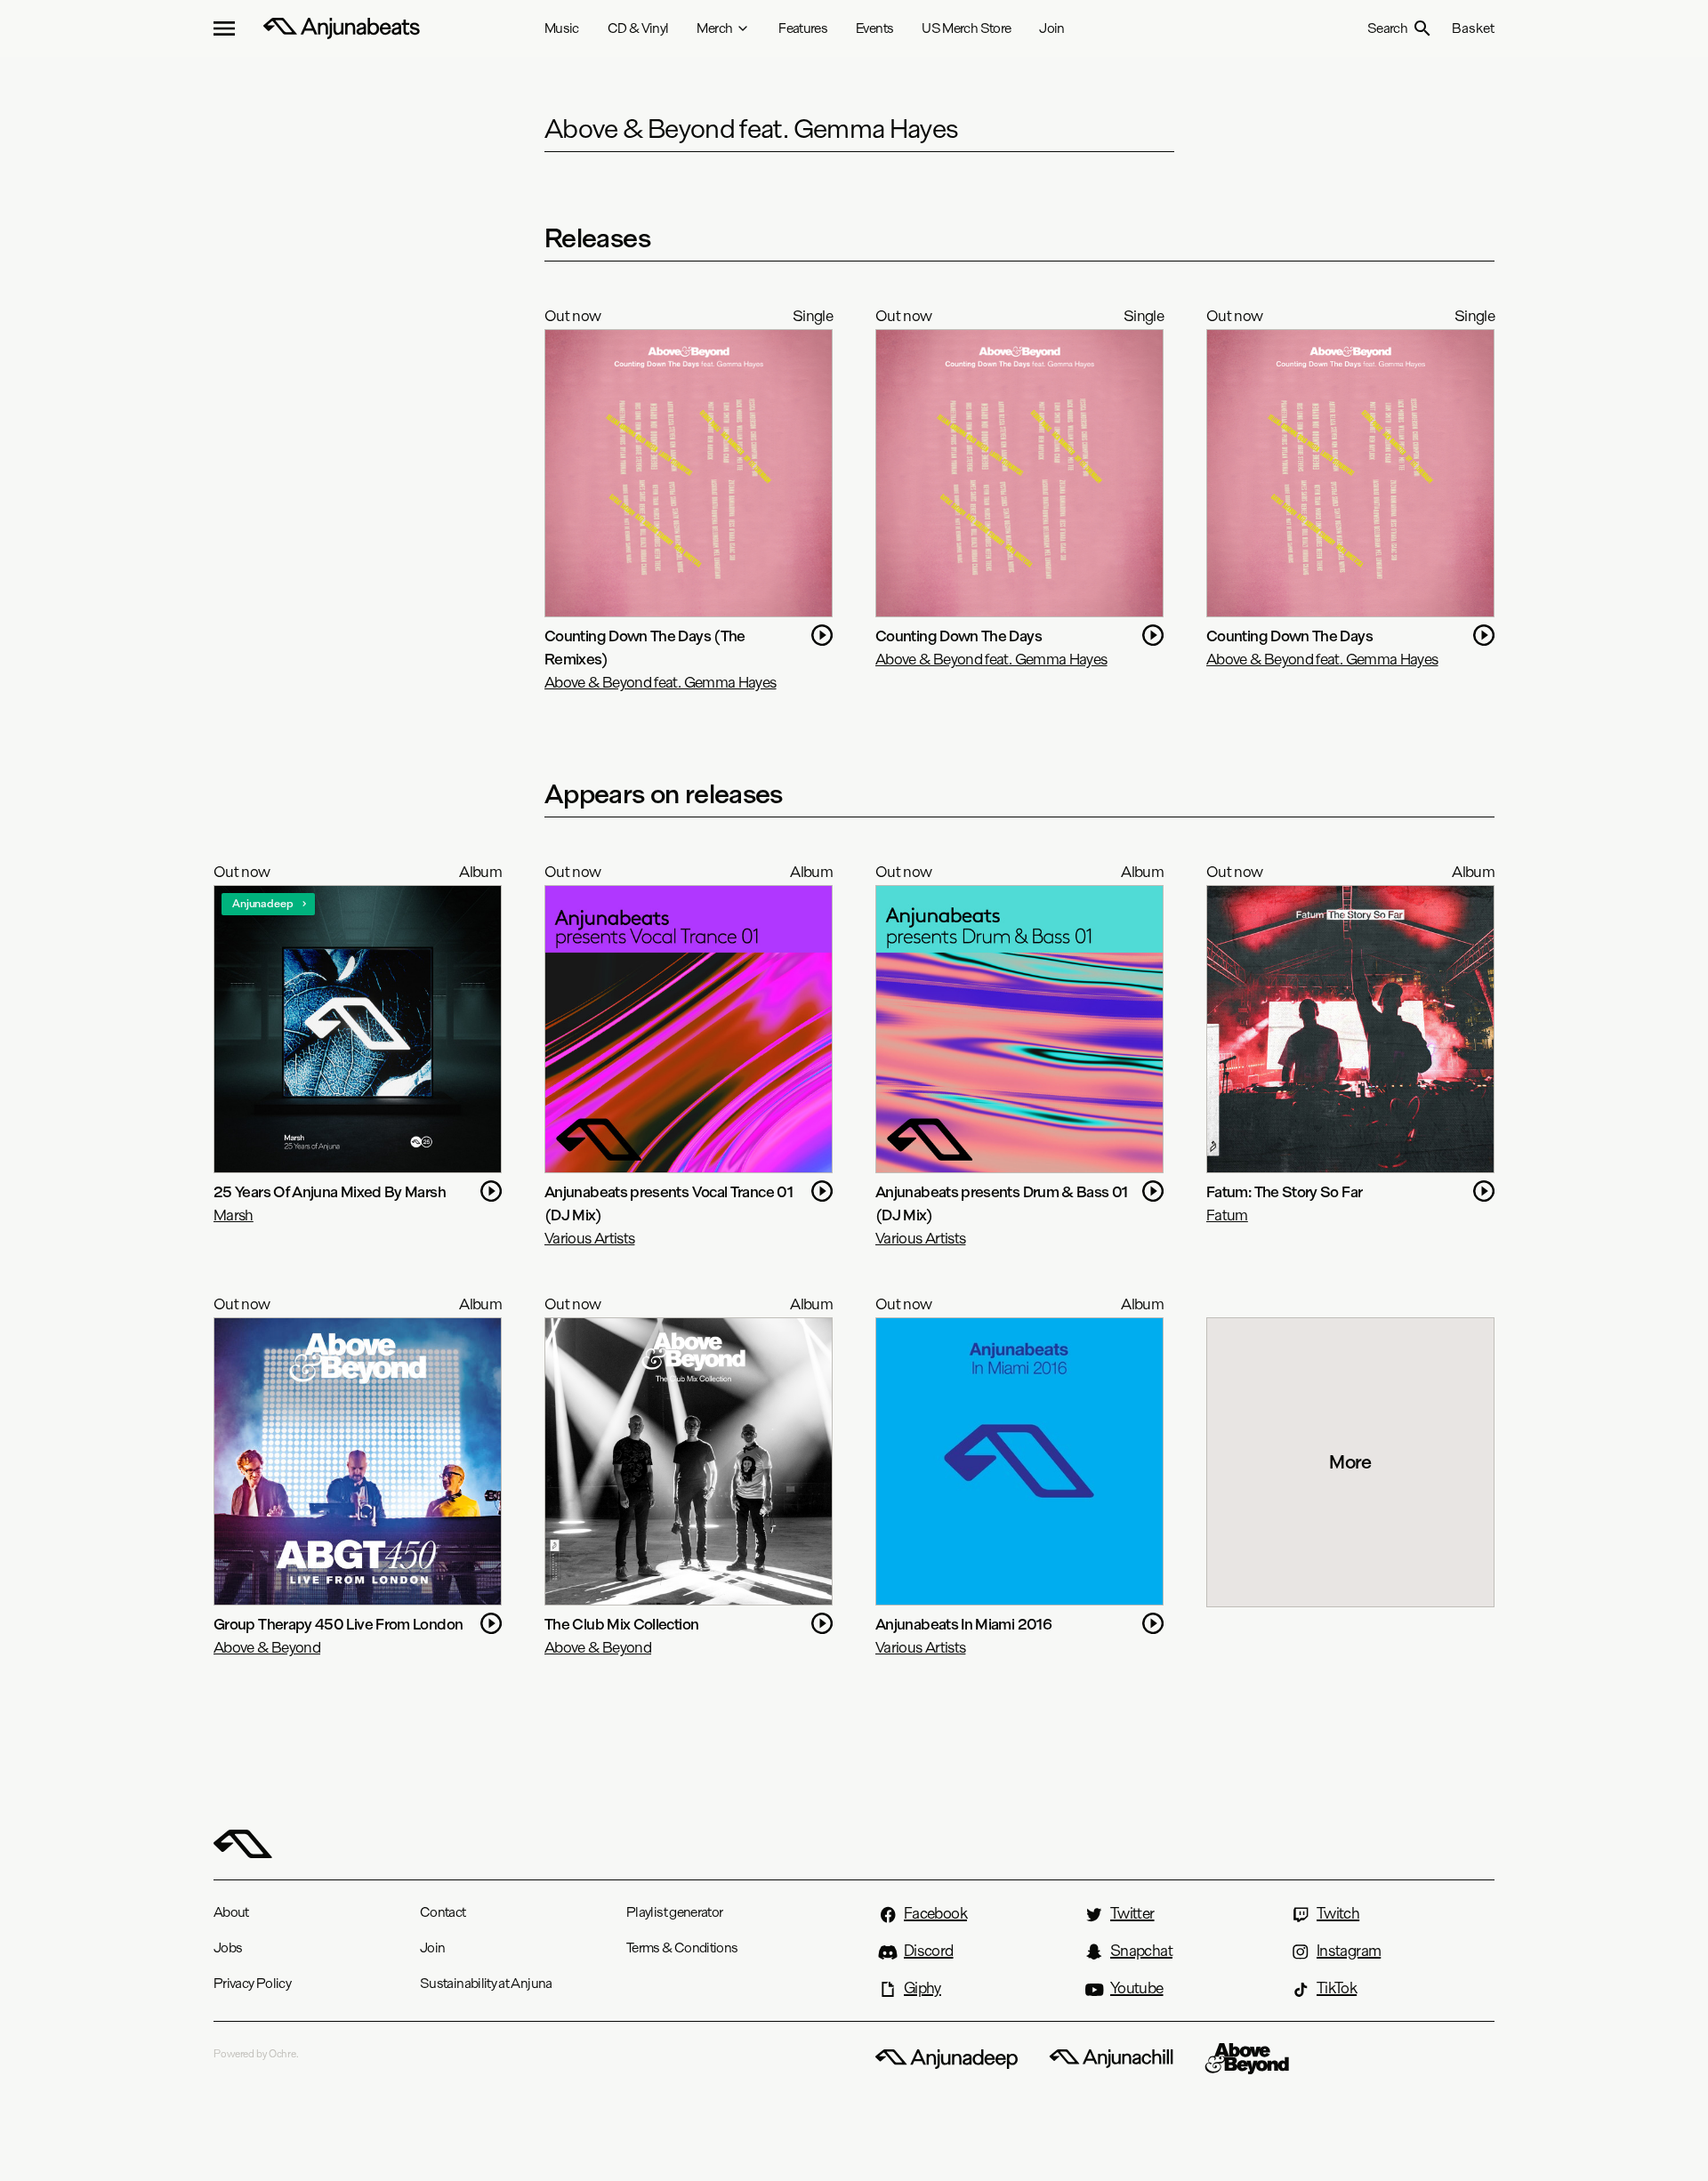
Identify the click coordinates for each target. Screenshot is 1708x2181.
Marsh (234, 1215)
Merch (714, 28)
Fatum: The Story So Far (1284, 1191)
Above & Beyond (267, 1647)
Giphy (922, 1988)
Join (1051, 28)
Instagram (1349, 1951)
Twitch (1338, 1913)
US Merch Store (966, 28)
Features (803, 28)
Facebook (935, 1913)
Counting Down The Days (959, 636)
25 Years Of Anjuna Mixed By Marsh (330, 1191)
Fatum (1227, 1215)
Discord (929, 1951)
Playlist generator (674, 1912)
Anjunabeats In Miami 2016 (963, 1624)
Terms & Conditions (682, 1948)
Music (562, 28)
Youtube (1137, 1988)
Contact (443, 1912)
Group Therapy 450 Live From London (338, 1624)
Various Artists (589, 1238)
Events (874, 28)
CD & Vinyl (638, 28)
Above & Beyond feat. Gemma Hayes (661, 682)
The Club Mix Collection (621, 1624)
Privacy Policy (252, 1983)
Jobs (228, 1948)
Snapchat (1141, 1951)
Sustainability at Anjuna (486, 1983)
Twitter (1132, 1913)
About (231, 1912)
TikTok (1337, 1988)
